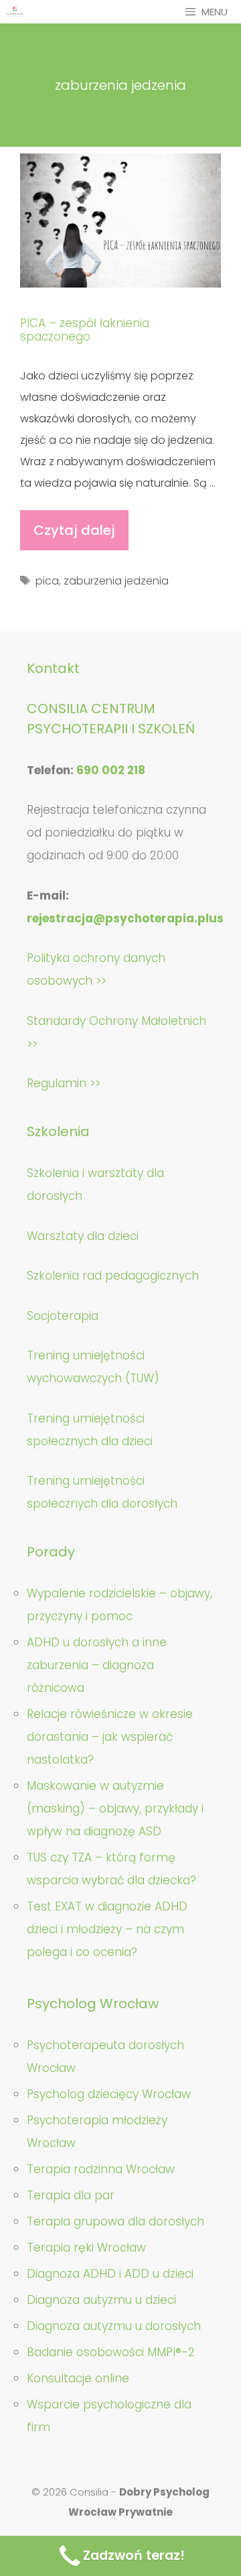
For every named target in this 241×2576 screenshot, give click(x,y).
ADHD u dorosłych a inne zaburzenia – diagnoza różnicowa (97, 1665)
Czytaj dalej (80, 536)
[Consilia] (15, 12)
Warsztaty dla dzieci (83, 1236)
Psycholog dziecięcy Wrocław (109, 2094)
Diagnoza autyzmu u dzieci (101, 2300)
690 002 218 (111, 770)
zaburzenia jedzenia (116, 581)
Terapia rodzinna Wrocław (101, 2169)
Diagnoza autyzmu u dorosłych (114, 2326)
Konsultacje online (78, 2378)
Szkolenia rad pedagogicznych (113, 1276)
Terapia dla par (71, 2195)
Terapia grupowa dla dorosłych (115, 2221)
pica (47, 581)
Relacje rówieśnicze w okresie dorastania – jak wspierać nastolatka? (110, 1737)
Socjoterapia (63, 1316)
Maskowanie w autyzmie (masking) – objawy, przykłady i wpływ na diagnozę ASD (115, 1808)
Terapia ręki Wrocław (86, 2248)
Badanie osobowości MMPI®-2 (111, 2352)
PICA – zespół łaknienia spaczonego (85, 330)
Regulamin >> (64, 1083)
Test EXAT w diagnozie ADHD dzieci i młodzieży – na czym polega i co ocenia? (107, 1929)
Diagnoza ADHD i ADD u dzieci (110, 2274)
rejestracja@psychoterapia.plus (125, 918)
